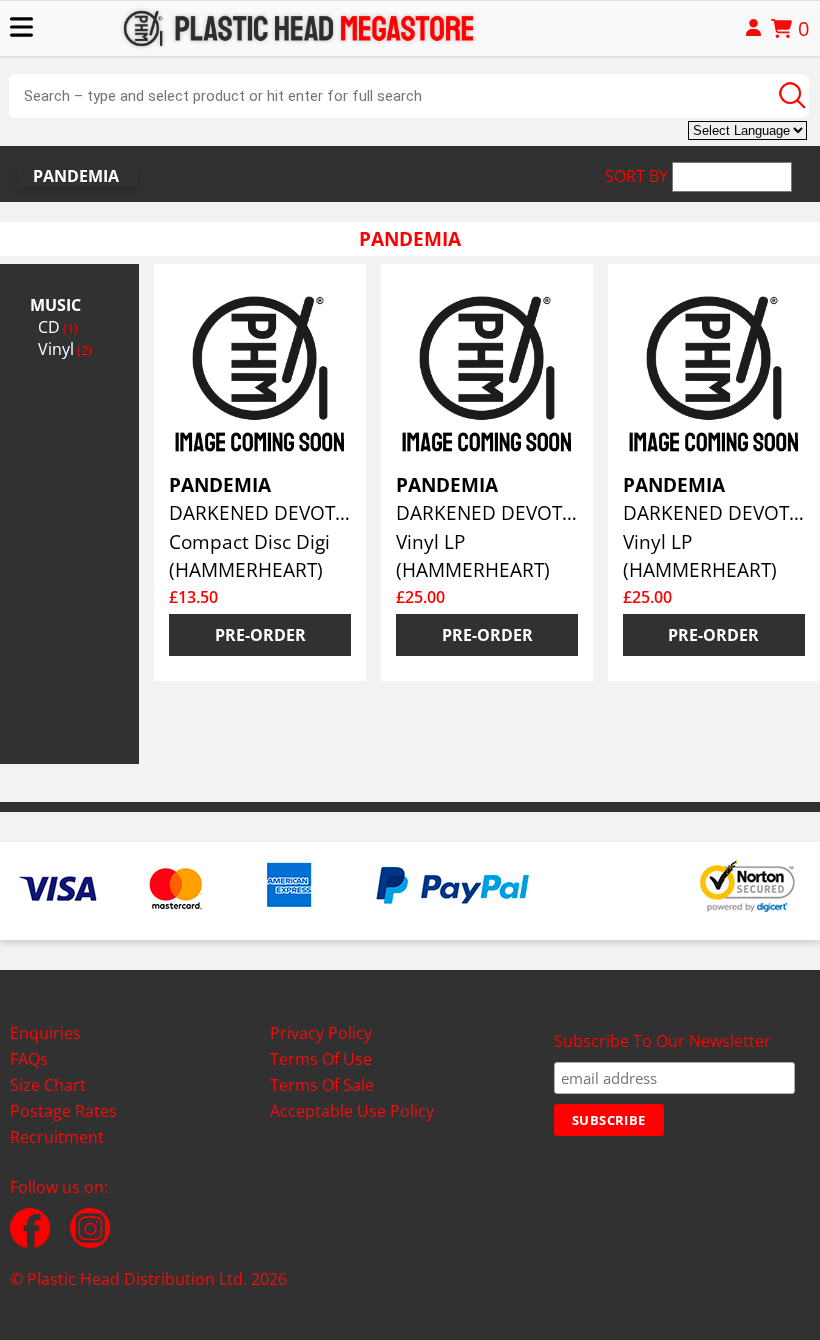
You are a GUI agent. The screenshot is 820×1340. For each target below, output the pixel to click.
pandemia (76, 176)
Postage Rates (63, 1111)
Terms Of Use (321, 1059)
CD (58, 327)
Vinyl (65, 349)
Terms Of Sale (322, 1085)
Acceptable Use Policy (352, 1111)
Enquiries (45, 1033)
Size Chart (48, 1085)
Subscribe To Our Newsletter (662, 1041)
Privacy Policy (321, 1033)
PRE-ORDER (260, 635)
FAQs (29, 1059)
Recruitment (57, 1137)
